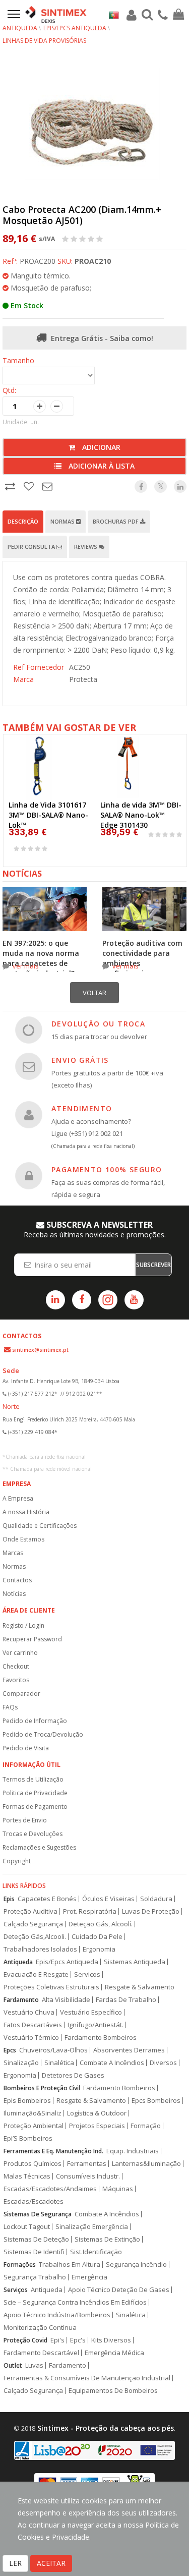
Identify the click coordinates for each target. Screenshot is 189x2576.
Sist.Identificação (96, 2252)
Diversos (163, 2063)
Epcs (10, 2050)
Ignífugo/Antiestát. (96, 2025)
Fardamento (21, 2000)
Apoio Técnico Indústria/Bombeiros (57, 2315)
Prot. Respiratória (90, 1911)
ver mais (26, 966)
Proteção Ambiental (34, 2126)
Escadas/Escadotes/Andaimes (50, 2189)
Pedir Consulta (32, 547)
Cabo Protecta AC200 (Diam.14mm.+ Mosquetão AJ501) (82, 215)
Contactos (17, 1580)
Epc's (78, 2340)
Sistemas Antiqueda (135, 1962)
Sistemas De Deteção (36, 2239)
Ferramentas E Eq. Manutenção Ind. (53, 2151)
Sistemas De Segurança (38, 2214)
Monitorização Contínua (40, 2328)
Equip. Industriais (133, 2151)
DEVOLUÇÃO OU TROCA (98, 1024)
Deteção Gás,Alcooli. (35, 1937)
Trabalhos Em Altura (70, 2265)
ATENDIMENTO (82, 1108)
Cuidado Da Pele (97, 1937)
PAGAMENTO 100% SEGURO (107, 1169)
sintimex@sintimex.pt (40, 1350)
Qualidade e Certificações (40, 1526)
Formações (20, 2265)
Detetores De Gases (73, 2075)
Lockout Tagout (27, 2227)
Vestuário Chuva (29, 2012)
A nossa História (26, 1512)
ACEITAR (51, 2563)
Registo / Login (23, 1625)
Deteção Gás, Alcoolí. (101, 1924)
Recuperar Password (32, 1639)
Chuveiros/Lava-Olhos (53, 2050)
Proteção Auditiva (30, 1911)
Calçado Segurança (33, 1924)
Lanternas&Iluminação (146, 2164)
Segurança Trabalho (35, 2277)
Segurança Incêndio (136, 2265)
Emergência (89, 2277)
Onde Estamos (23, 1539)
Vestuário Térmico (31, 2038)
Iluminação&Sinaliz (33, 2113)
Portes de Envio (25, 1820)
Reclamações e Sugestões (39, 1847)
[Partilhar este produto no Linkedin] (180, 486)
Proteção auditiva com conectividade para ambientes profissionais (142, 958)
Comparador (21, 1694)
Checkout (16, 1666)
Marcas (13, 1553)
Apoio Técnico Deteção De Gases (119, 2290)
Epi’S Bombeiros (28, 2138)
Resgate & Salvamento (140, 1987)
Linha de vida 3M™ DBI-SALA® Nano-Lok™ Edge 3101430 (141, 815)
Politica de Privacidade (35, 1793)
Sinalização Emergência (92, 2227)
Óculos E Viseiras (108, 1899)
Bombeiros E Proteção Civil (42, 2088)
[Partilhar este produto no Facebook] (141, 486)
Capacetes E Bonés (47, 1899)
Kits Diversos (111, 2340)
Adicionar (100, 447)
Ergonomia (99, 1949)
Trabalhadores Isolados (40, 1949)
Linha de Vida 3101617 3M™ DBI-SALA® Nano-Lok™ (48, 815)
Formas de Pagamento (35, 1807)
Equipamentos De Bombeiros (113, 2391)
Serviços (87, 1974)
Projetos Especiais (97, 2126)
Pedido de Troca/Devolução (43, 1734)
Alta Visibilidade (66, 2000)
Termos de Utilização (33, 1779)
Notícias (14, 1594)
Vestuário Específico (91, 2012)
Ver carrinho (20, 1653)
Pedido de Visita (26, 1748)
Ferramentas (87, 2164)
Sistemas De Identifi (34, 2252)
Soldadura (156, 1899)
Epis (9, 1899)
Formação (146, 2126)
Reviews (86, 547)
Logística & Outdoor (97, 2113)
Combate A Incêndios (112, 2063)
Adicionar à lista (101, 466)
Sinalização (21, 2063)
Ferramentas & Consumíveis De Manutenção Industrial (87, 2378)
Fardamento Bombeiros (101, 2038)
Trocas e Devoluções (33, 1834)
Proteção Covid (25, 2340)
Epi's (57, 2340)
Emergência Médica (114, 2353)
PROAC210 (93, 261)
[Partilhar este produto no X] (161, 486)
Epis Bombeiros (27, 2101)
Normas (63, 521)
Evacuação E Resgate (36, 1974)
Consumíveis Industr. (88, 2176)
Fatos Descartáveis (33, 2025)
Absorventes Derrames (129, 2050)
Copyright (17, 1861)
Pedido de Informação (35, 1721)
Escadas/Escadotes (34, 2201)
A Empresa (18, 1498)
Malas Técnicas (27, 2176)
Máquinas (118, 2189)
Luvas (34, 2365)
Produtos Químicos (33, 2164)
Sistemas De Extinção (107, 2239)
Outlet (13, 2365)
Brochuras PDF (116, 521)
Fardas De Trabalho (126, 2000)
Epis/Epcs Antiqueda (67, 1962)
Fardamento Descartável (41, 2353)
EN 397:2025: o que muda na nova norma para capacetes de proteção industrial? (41, 958)
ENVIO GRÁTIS (80, 1060)
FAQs (10, 1707)
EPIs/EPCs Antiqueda (75, 28)
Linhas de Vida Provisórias (44, 41)
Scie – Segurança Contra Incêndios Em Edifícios (75, 2302)
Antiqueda (20, 28)
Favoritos (16, 1680)
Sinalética (59, 2063)
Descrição (23, 521)
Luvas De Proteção (151, 1911)
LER (15, 2563)
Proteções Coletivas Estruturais (51, 1987)
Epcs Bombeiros (156, 2101)
